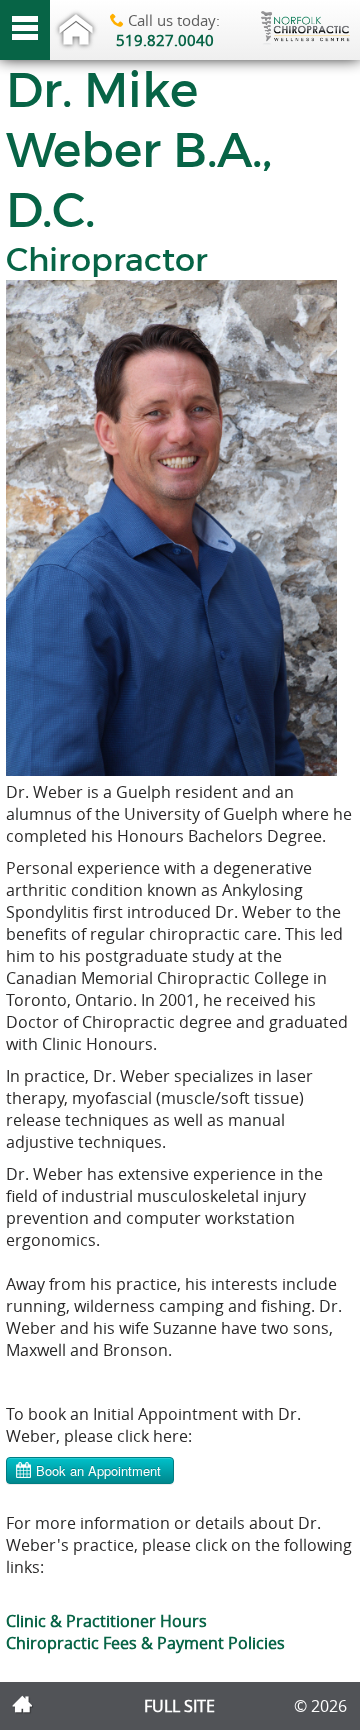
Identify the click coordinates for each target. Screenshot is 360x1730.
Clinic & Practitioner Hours (106, 1621)
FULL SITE (179, 1706)
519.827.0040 (165, 40)
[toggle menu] (25, 30)
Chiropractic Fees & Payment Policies (145, 1643)
